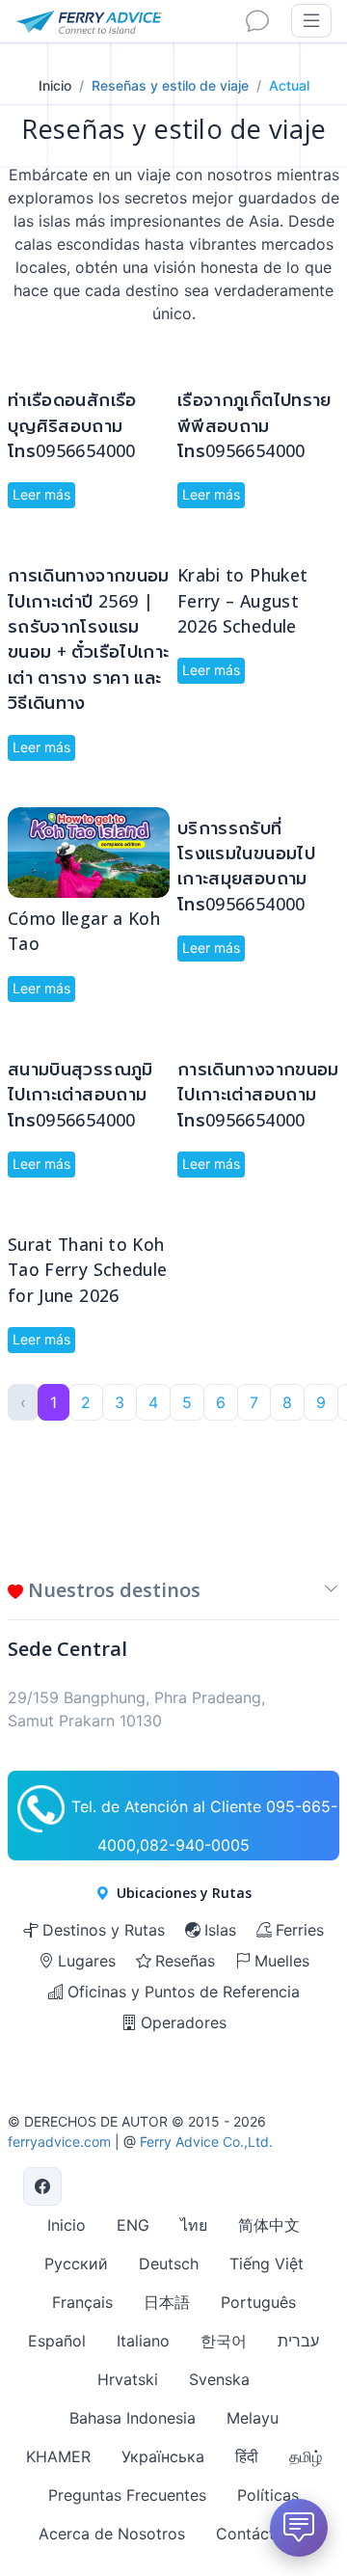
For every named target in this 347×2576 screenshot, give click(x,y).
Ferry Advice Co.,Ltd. (206, 2142)
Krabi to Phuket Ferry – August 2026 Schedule (242, 600)
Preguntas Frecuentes (127, 2495)
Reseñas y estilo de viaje (170, 85)
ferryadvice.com (59, 2142)
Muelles (282, 1961)
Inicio (55, 85)
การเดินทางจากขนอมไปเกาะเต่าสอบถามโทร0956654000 (258, 1094)
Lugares (87, 1961)
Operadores (184, 2022)
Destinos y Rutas (104, 1930)
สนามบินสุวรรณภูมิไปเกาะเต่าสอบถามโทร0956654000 (80, 1094)
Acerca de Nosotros (112, 2534)
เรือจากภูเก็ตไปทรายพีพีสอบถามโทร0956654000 (254, 425)
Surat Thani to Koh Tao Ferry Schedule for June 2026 (87, 1270)
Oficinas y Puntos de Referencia (184, 1992)
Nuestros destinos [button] (112, 1590)
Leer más (41, 494)
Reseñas (185, 1961)
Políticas (268, 2495)
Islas (220, 1930)
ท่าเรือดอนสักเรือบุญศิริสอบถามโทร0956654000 (72, 425)
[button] (332, 1594)
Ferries (300, 1930)
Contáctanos (263, 2534)
